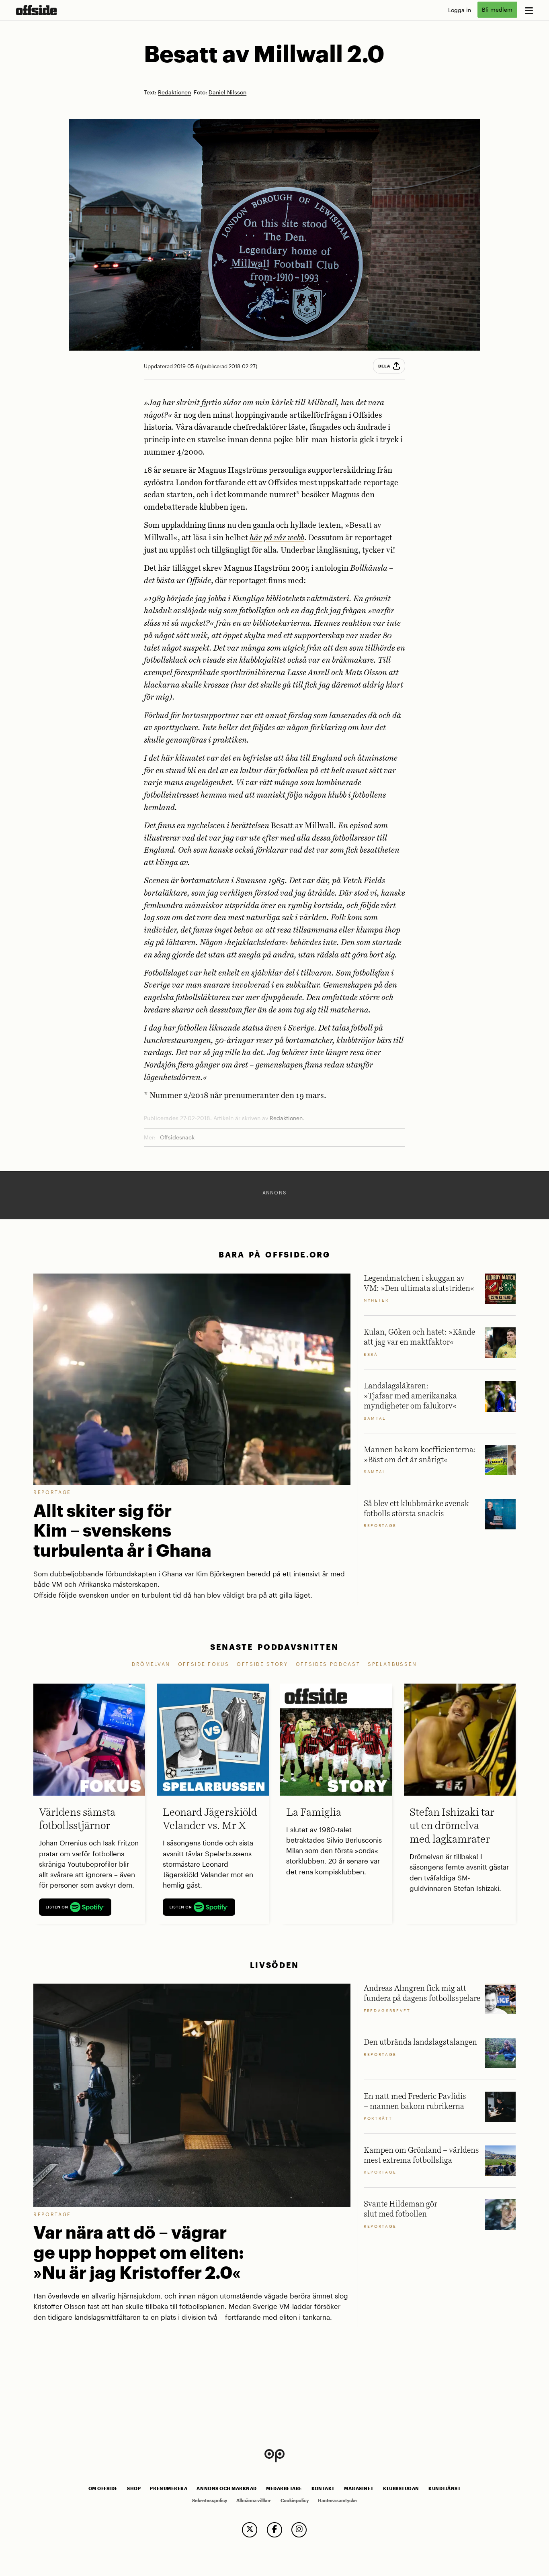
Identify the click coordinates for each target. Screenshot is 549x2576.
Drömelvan (151, 1664)
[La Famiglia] (336, 1739)
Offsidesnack (177, 1137)
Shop (134, 2488)
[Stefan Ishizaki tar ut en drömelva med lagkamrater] (460, 1739)
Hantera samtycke (337, 2500)
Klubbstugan (401, 2488)
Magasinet (359, 2488)
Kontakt (323, 2488)
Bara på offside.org (274, 1254)
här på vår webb (277, 538)
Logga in (460, 10)
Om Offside (103, 2488)
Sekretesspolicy (210, 2500)
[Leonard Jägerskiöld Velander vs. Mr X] (213, 1739)
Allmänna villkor (254, 2500)
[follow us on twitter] (250, 2530)
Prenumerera (169, 2488)
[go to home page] (36, 10)
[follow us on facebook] (274, 2530)
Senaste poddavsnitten (274, 1647)
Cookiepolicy (295, 2500)
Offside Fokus (204, 1664)
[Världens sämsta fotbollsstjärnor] (89, 1739)
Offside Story (262, 1664)
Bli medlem (497, 10)
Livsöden (274, 1965)
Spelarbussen (392, 1664)
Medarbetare (284, 2488)
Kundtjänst (445, 2488)
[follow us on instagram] (299, 2530)
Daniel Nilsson (227, 93)
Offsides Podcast (328, 1664)
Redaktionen (174, 93)
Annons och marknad (227, 2488)
